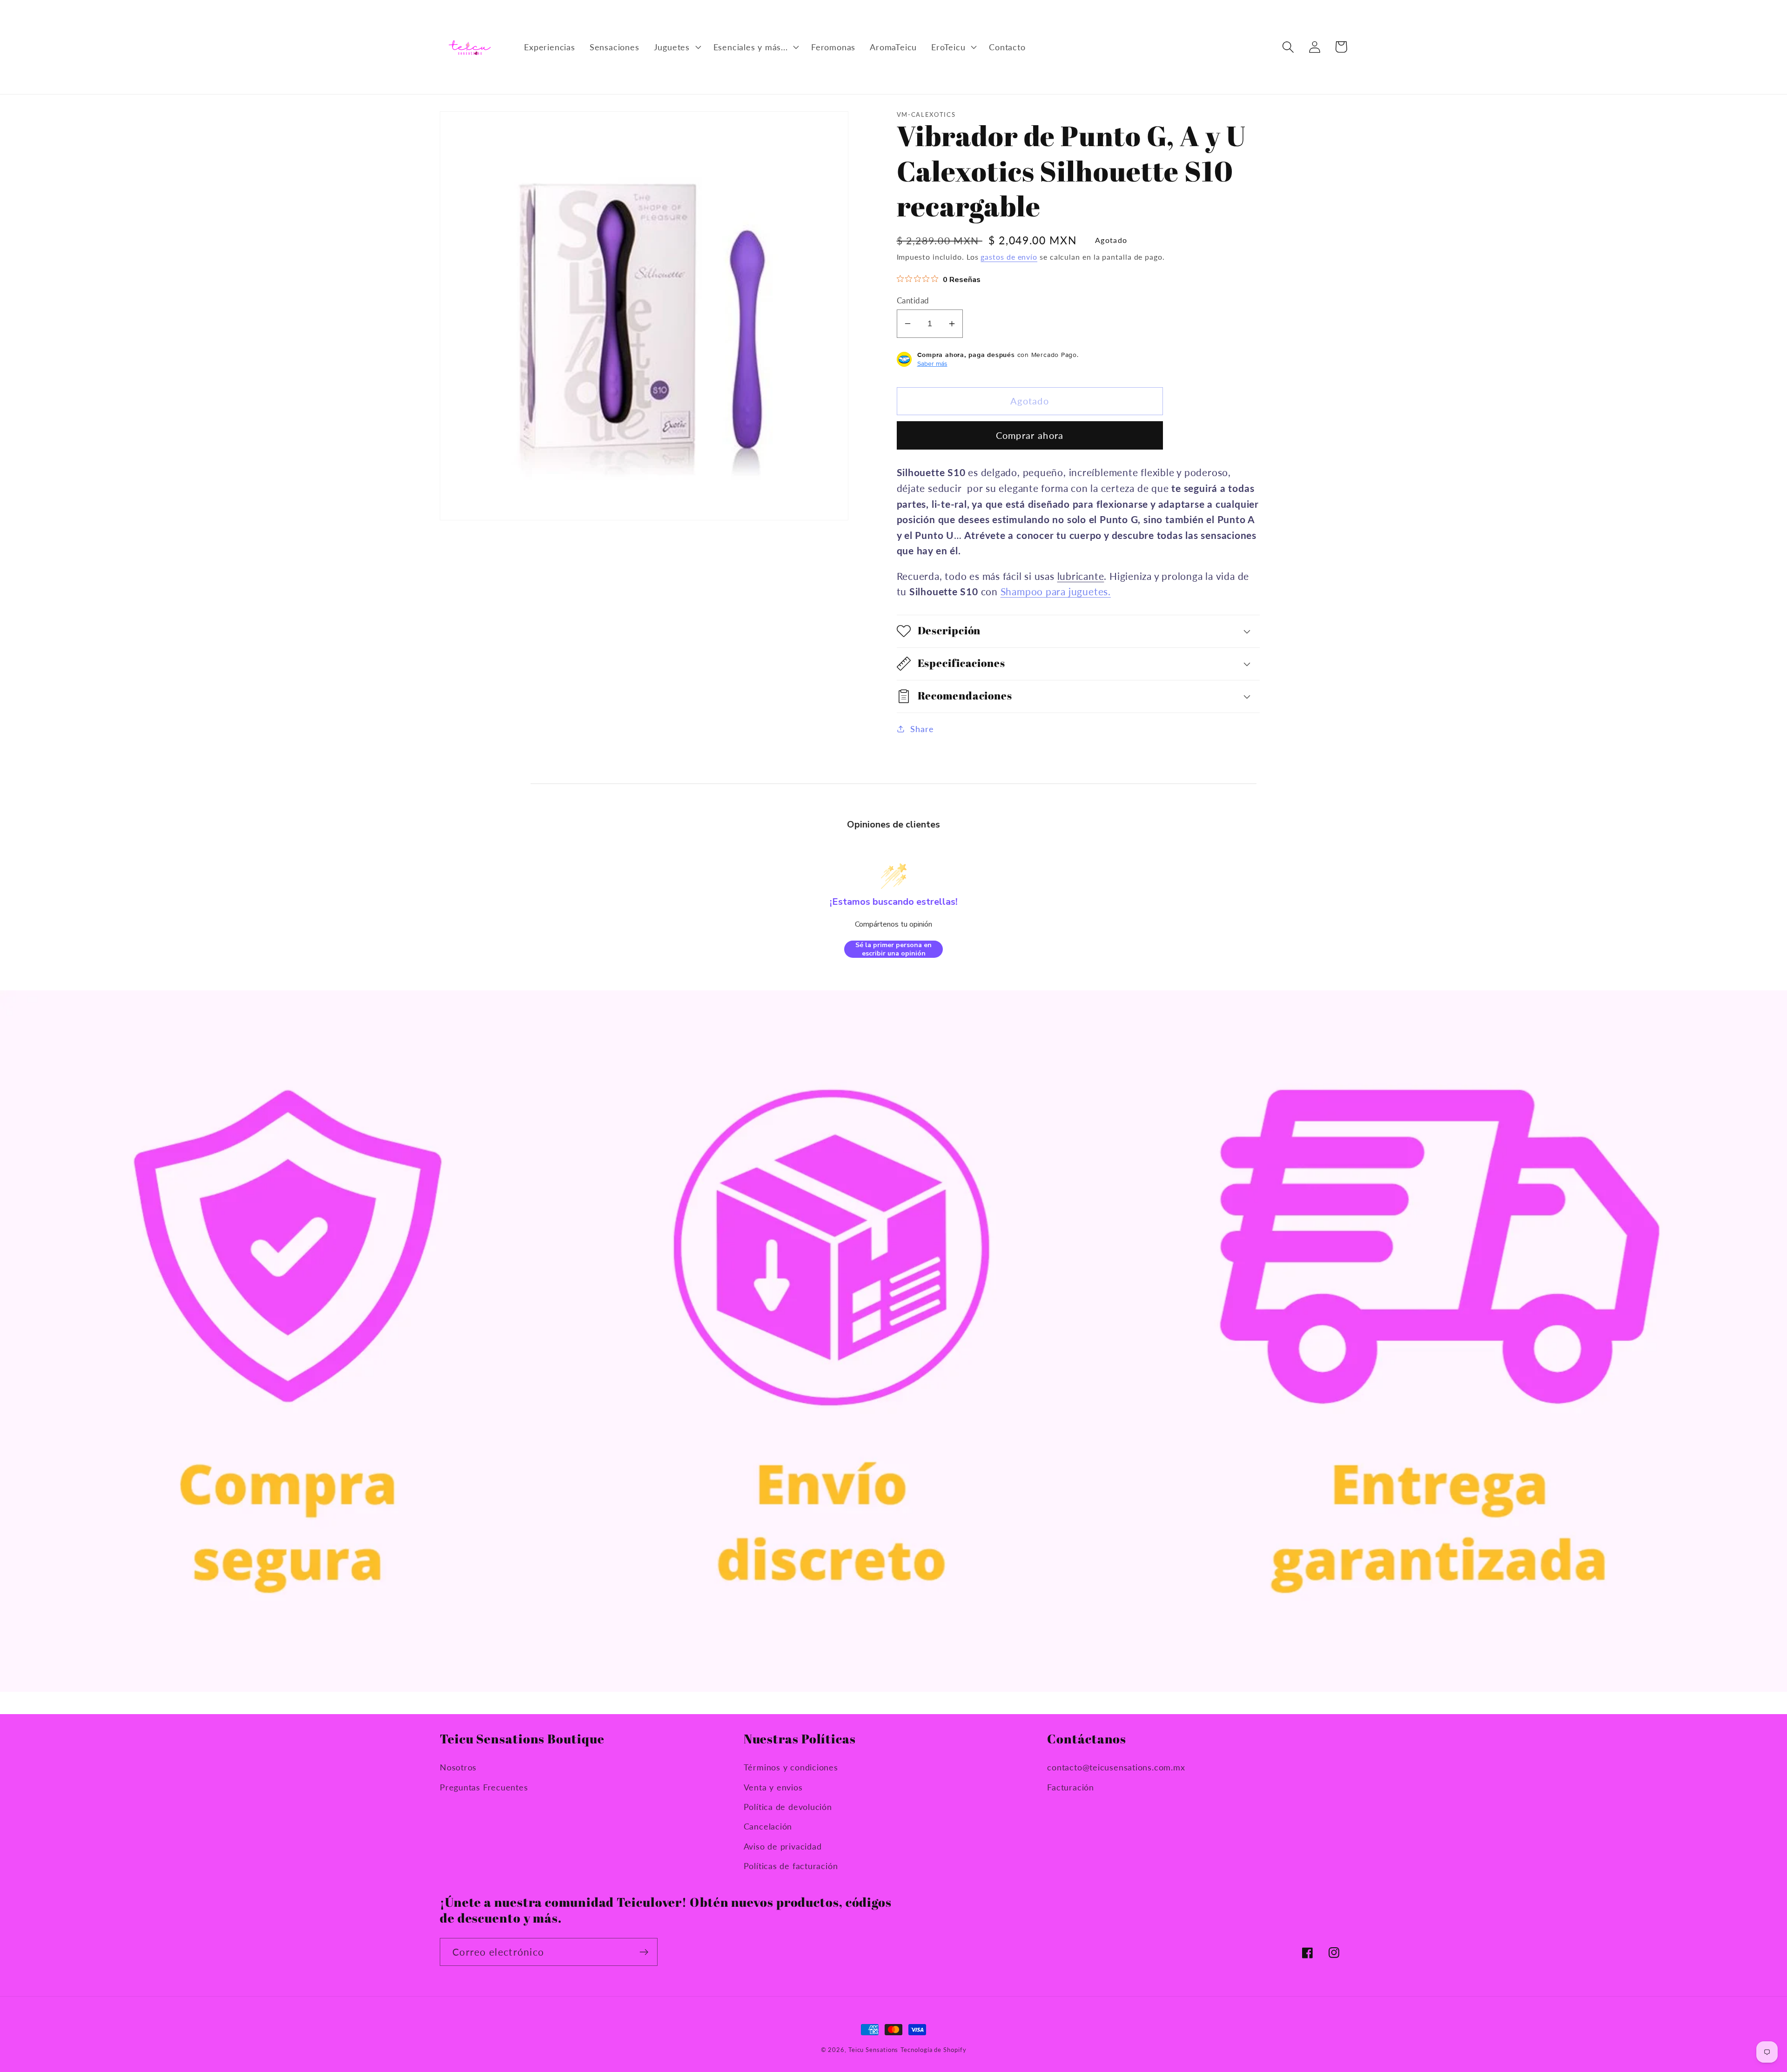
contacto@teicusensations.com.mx (1116, 1767)
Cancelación (768, 1826)
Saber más (932, 363)
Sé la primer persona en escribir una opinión (893, 949)
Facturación (1071, 1787)
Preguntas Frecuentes (484, 1787)
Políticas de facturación (791, 1866)
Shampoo (1022, 591)
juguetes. (1088, 591)
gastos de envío (1009, 257)
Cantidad (913, 300)
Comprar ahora (1030, 435)
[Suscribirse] (644, 1952)
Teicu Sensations (873, 2050)
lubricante (1081, 575)
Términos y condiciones (791, 1767)
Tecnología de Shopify (933, 2050)
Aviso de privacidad (783, 1846)
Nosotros (458, 1767)
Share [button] (922, 728)
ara (1059, 591)
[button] (676, 47)
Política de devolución (788, 1807)
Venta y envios (773, 1787)
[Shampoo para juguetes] (1044, 591)
